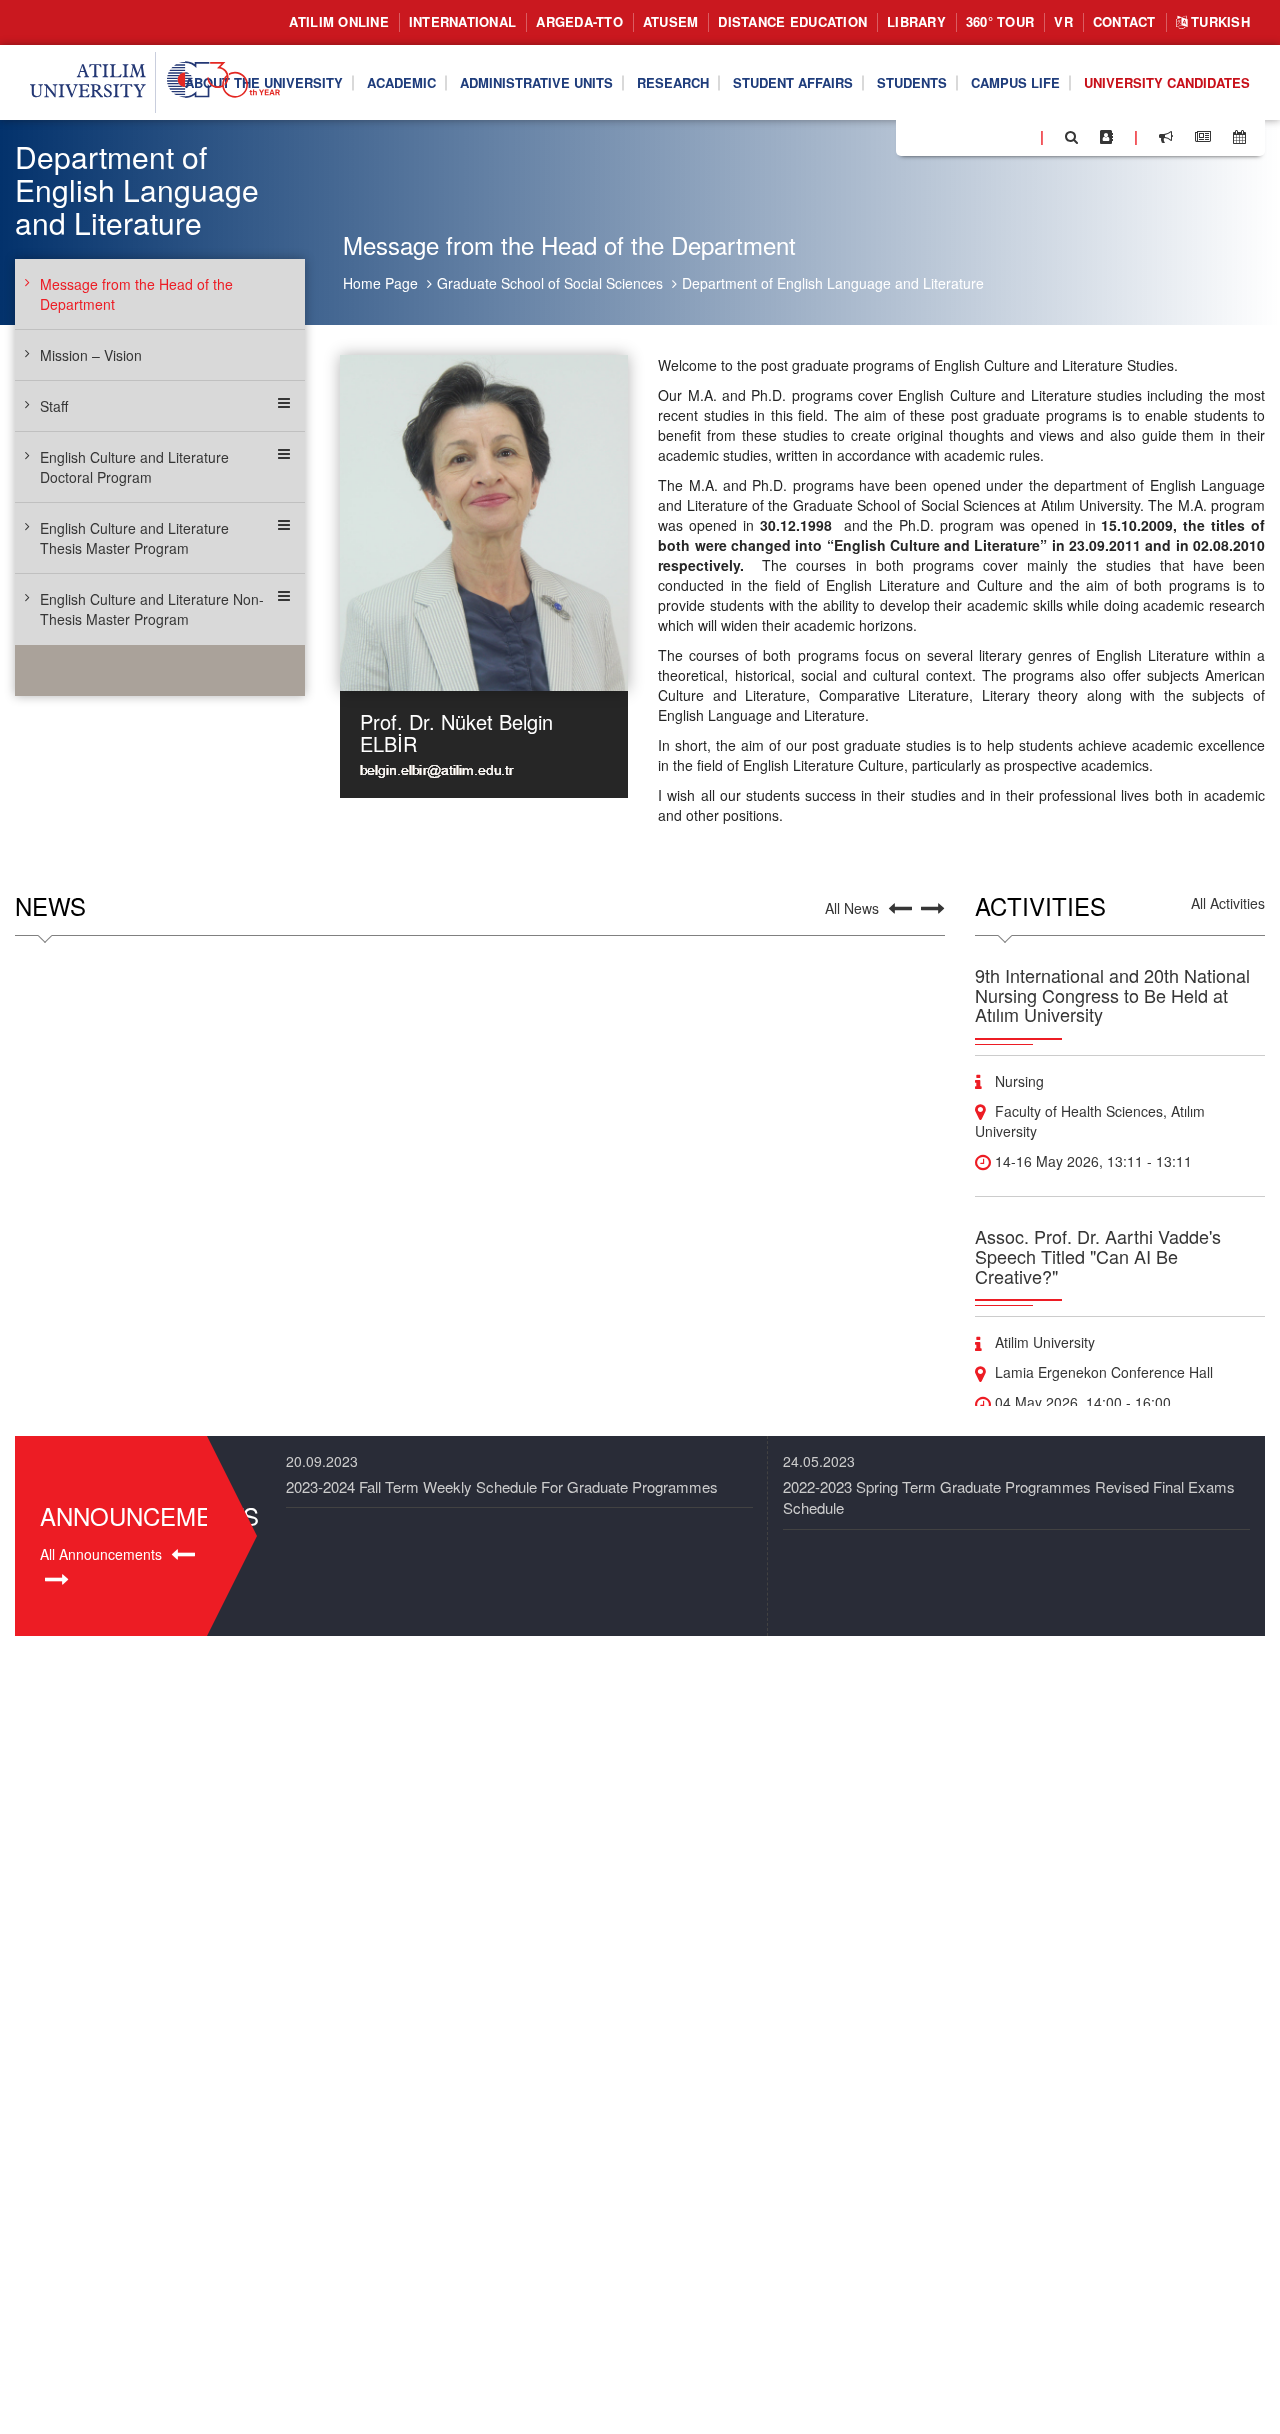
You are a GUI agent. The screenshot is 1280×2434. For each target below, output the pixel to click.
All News (852, 908)
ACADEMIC (401, 81)
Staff (54, 406)
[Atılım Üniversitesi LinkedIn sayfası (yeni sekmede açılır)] (965, 136)
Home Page (380, 283)
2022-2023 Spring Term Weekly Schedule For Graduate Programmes (1009, 1486)
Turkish (1218, 21)
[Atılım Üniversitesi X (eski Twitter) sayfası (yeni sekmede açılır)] (941, 138)
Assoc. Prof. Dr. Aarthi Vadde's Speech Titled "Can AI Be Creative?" (1098, 1256)
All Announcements (101, 1554)
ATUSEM (671, 21)
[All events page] (1239, 137)
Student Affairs (793, 81)
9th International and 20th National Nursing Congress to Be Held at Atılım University (1112, 995)
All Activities (1228, 903)
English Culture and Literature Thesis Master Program (134, 538)
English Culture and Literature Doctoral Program (134, 467)
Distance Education (792, 21)
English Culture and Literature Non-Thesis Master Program (152, 609)
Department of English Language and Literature (833, 283)
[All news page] (1203, 137)
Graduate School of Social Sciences (550, 283)
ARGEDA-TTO (579, 21)
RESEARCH (673, 81)
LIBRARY (916, 21)
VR (1063, 21)
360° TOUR (1000, 21)
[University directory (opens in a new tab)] (1106, 137)
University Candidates (1167, 81)
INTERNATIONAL (462, 21)
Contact (1124, 21)
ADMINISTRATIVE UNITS (536, 81)
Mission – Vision (91, 355)
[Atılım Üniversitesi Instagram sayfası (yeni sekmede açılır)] (991, 136)
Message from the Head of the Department (136, 294)
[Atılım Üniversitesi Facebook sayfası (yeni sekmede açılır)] (917, 136)
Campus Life (1015, 81)
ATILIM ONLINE (338, 21)
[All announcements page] (1166, 137)
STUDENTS (912, 81)
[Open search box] (1071, 137)
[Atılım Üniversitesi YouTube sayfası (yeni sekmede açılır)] (1017, 136)
